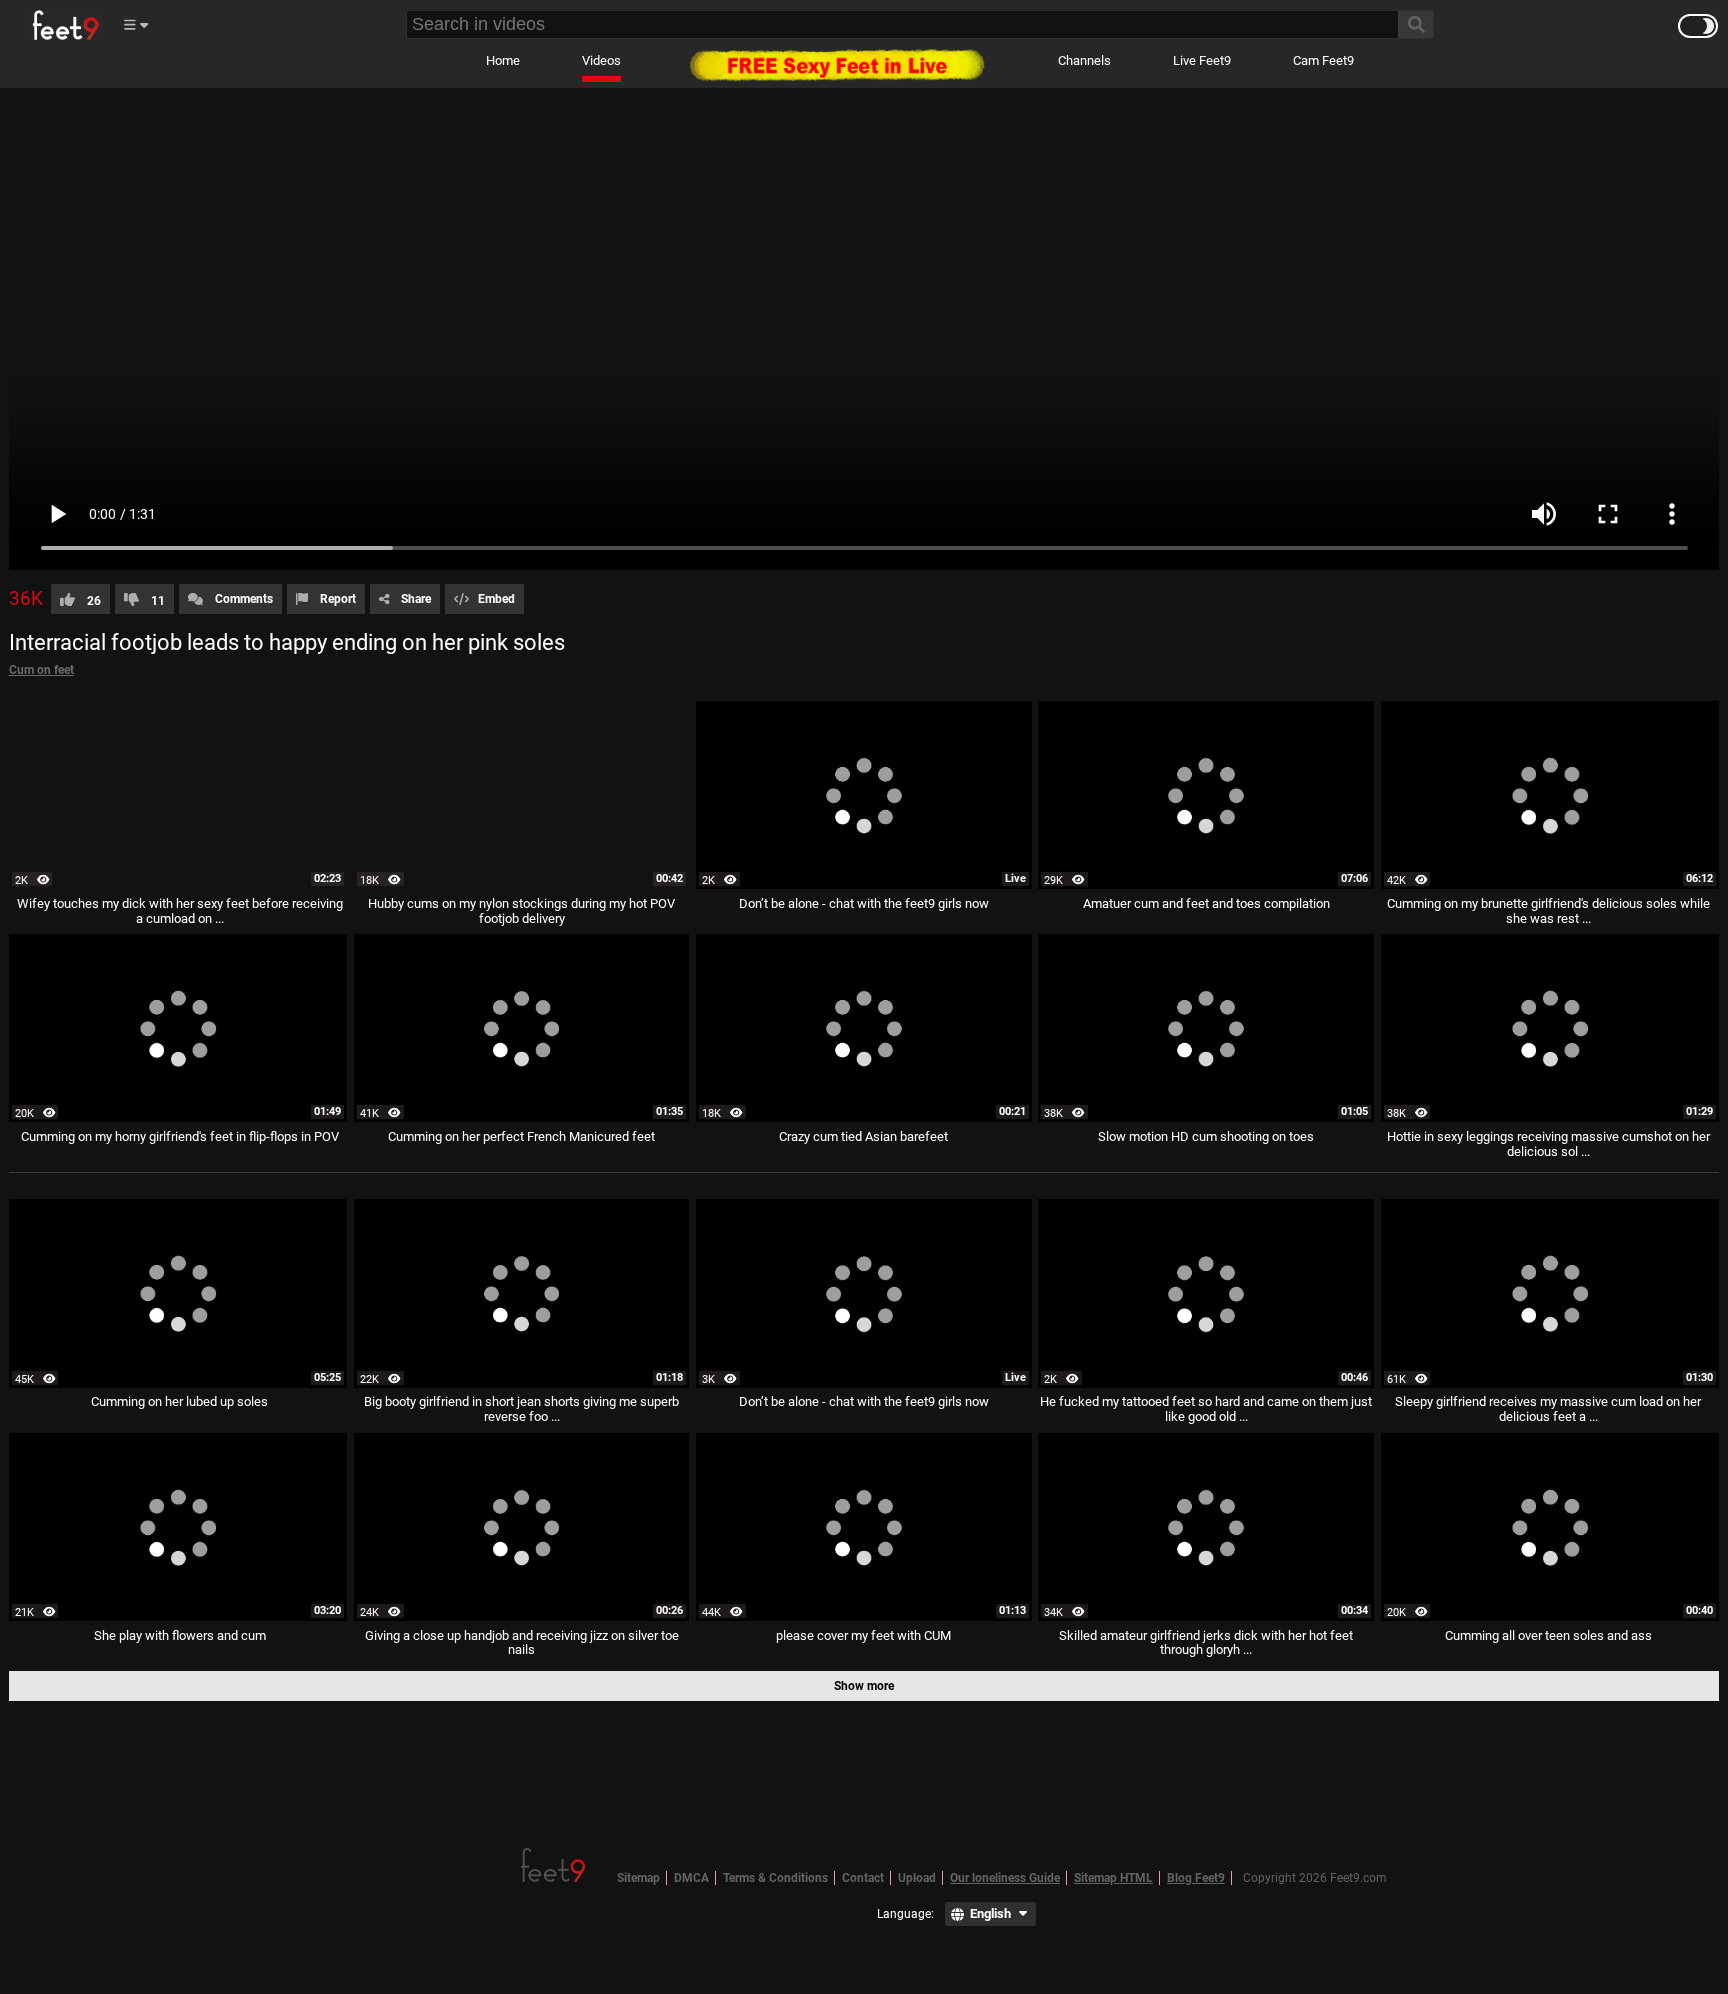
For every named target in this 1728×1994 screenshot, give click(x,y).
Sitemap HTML (1113, 1878)
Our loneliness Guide (1005, 1878)
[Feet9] (64, 25)
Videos (601, 60)
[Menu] (135, 25)
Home (503, 60)
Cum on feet (41, 670)
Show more (864, 1686)
